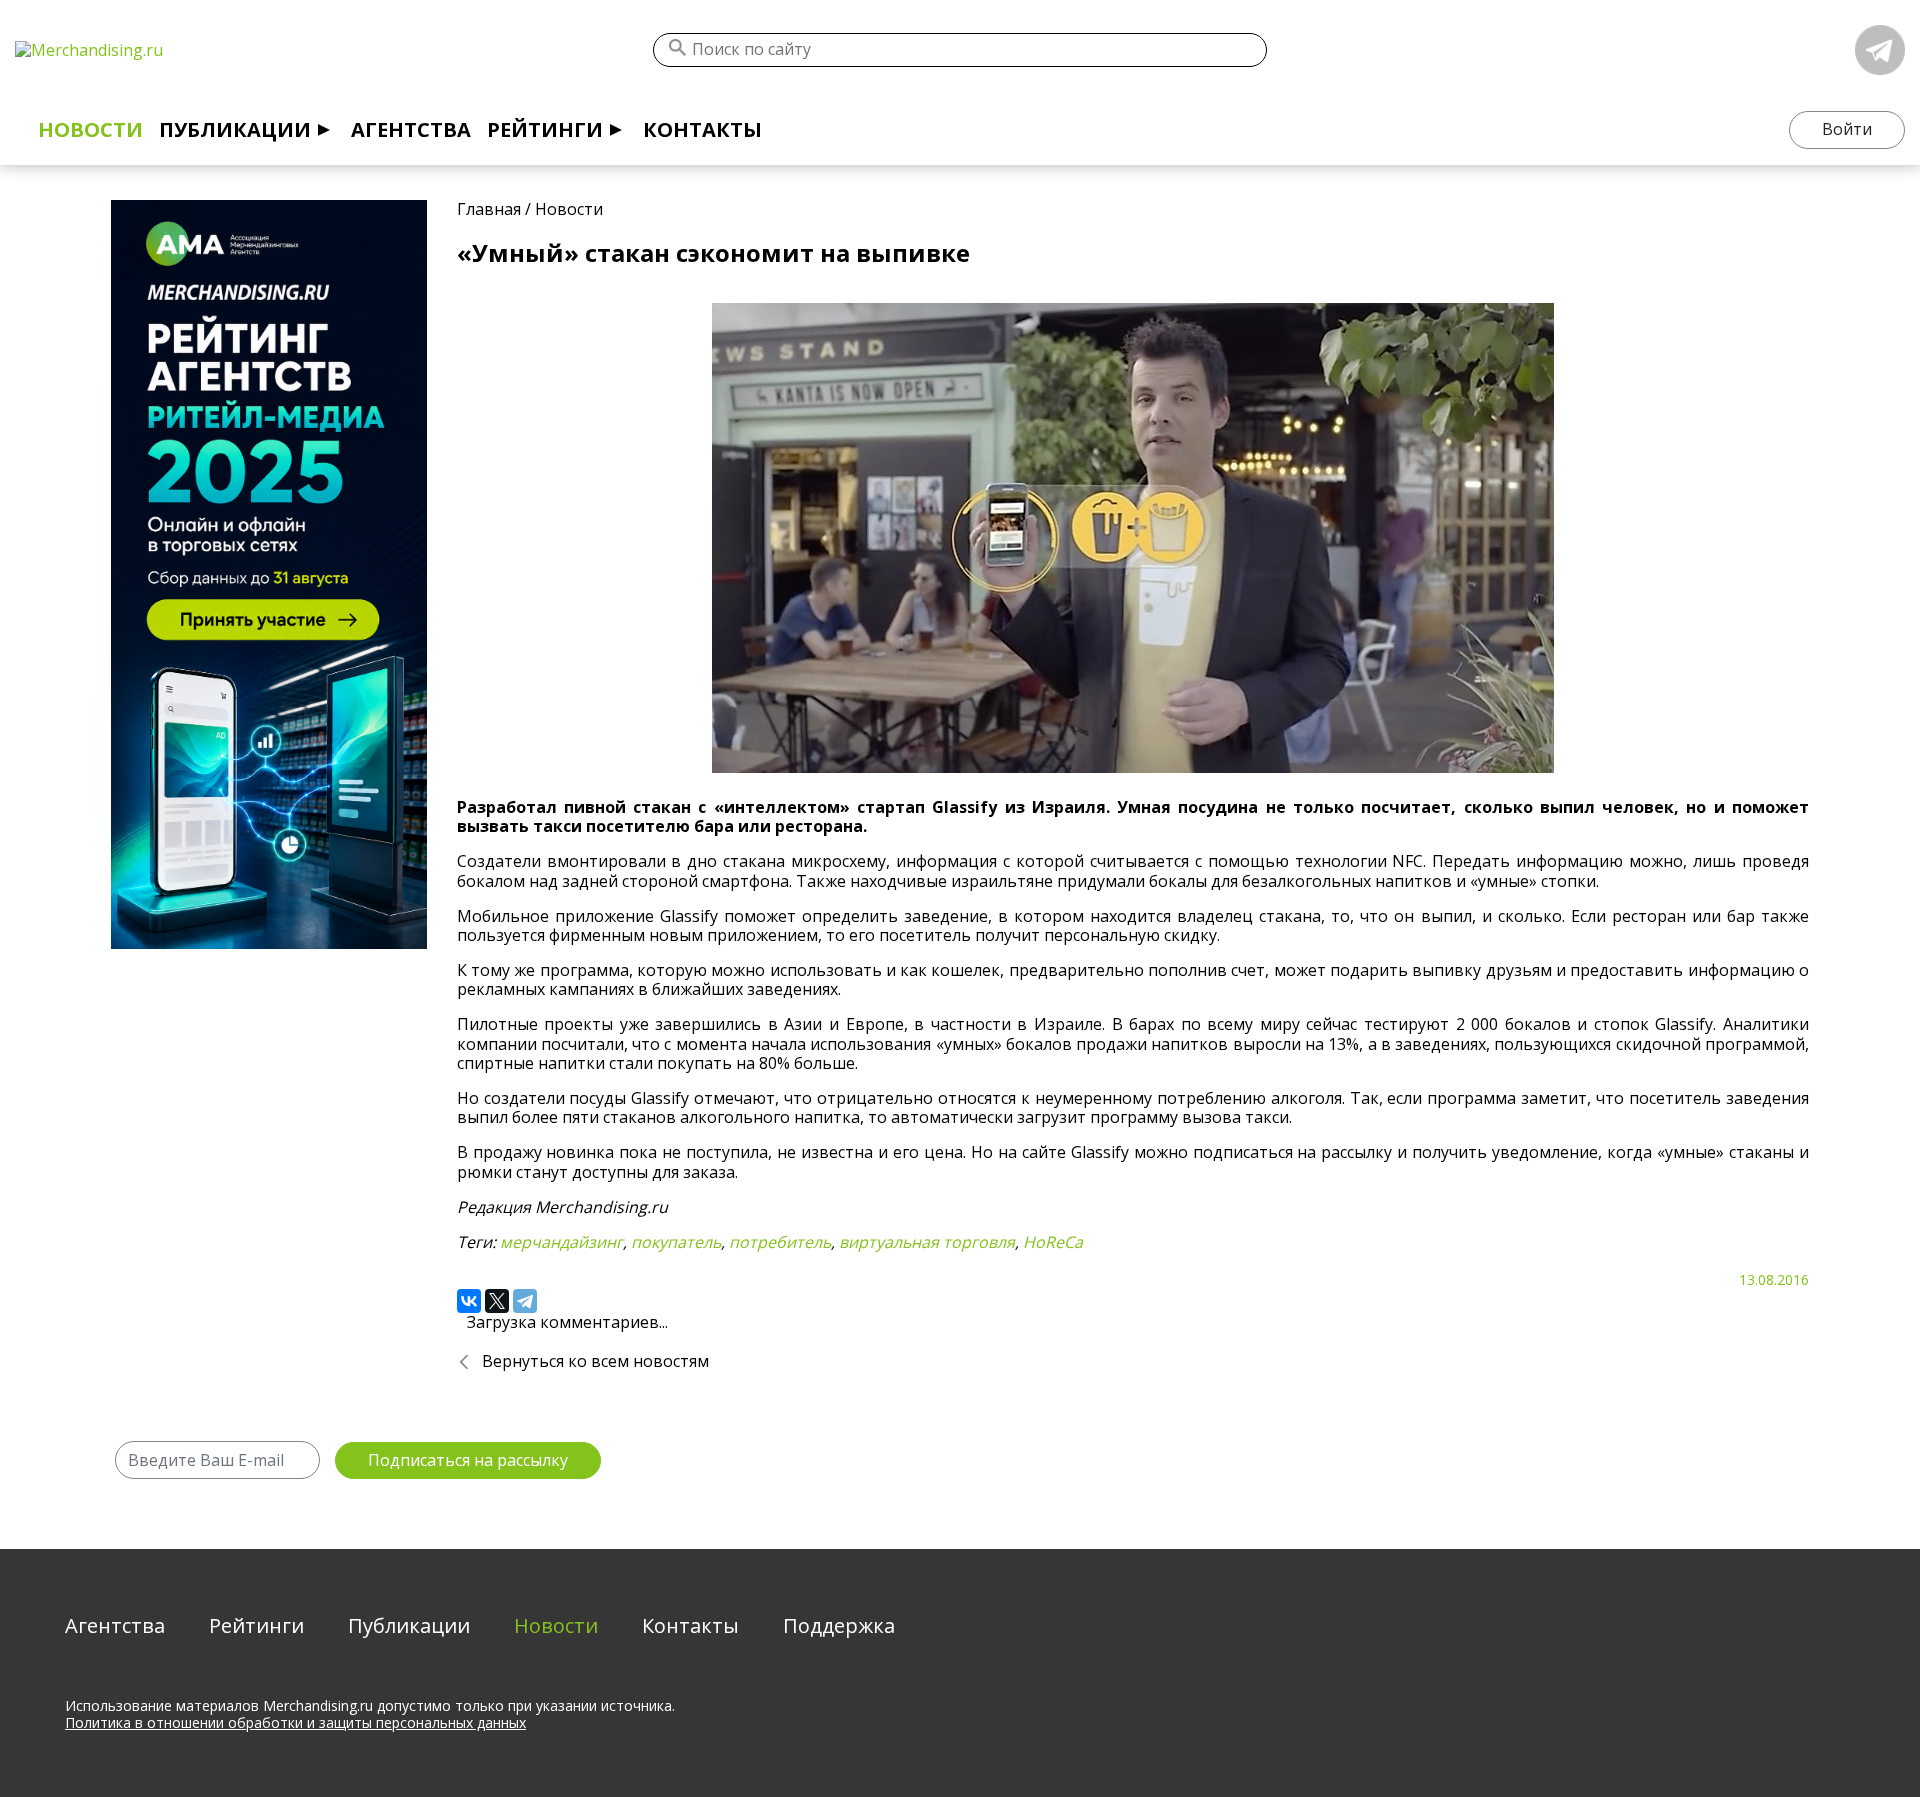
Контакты (702, 129)
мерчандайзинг (561, 1242)
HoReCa (1053, 1242)
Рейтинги (545, 129)
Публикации (235, 129)
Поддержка (839, 1625)
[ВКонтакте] (469, 1301)
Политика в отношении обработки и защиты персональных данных (295, 1722)
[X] (497, 1301)
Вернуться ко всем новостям (595, 1361)
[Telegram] (525, 1301)
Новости (90, 129)
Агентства (411, 129)
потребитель (780, 1242)
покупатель (676, 1242)
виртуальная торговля (927, 1242)
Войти (1847, 129)
